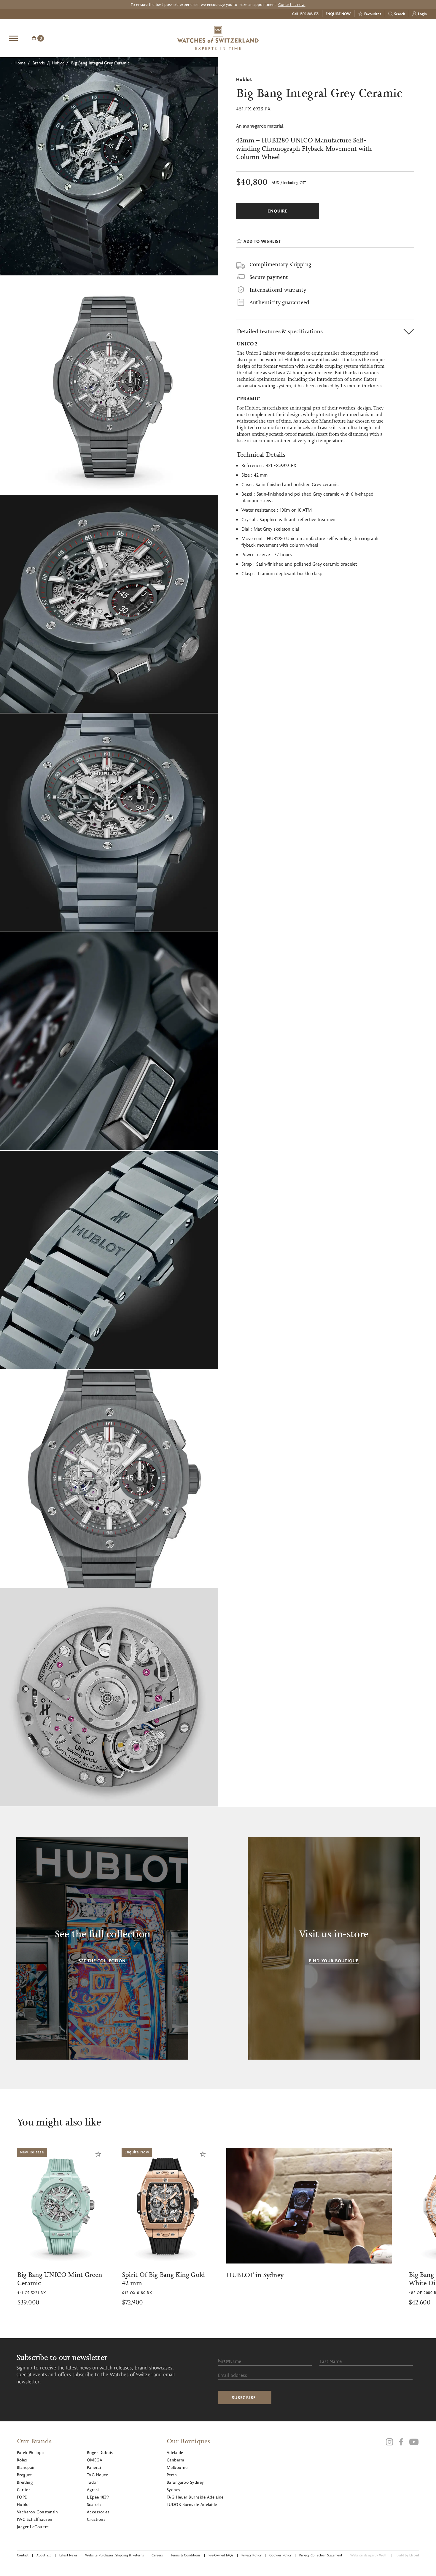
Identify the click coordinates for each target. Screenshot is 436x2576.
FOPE (22, 2497)
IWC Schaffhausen (35, 2519)
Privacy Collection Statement (321, 2555)
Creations (96, 2519)
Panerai (94, 2467)
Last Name (331, 2361)
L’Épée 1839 (98, 2497)
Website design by (369, 2555)
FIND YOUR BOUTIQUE (334, 1961)
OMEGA (95, 2460)
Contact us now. (292, 4)
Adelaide (175, 2452)
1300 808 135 (309, 14)
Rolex (22, 2460)
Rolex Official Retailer (405, 38)
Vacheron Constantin (37, 2512)
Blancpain (26, 2467)
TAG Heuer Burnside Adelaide (195, 2497)
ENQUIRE (380, 37)
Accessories (98, 2512)
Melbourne (177, 2467)
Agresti (94, 2489)
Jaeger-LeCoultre (33, 2527)
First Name (230, 2361)
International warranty (278, 290)
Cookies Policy (280, 2555)
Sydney (174, 2489)
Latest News (68, 2555)
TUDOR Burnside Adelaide (192, 2504)
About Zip (44, 2555)
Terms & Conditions (186, 2555)
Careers (157, 2555)
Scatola (94, 2504)
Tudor (92, 2482)
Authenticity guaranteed (279, 302)
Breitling (25, 2482)
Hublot (58, 63)
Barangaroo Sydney (185, 2482)
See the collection (102, 1961)
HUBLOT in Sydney (86, 2275)
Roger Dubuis (100, 2452)
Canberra (176, 2460)
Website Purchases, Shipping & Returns (114, 2555)
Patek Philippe (30, 2452)
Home (20, 63)
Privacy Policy (252, 2555)
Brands (39, 63)
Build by (408, 2555)
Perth (172, 2475)
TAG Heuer (97, 2475)
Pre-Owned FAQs (221, 2555)
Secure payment (269, 277)
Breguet (24, 2475)
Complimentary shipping (280, 264)
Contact (23, 2555)
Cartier (23, 2489)
